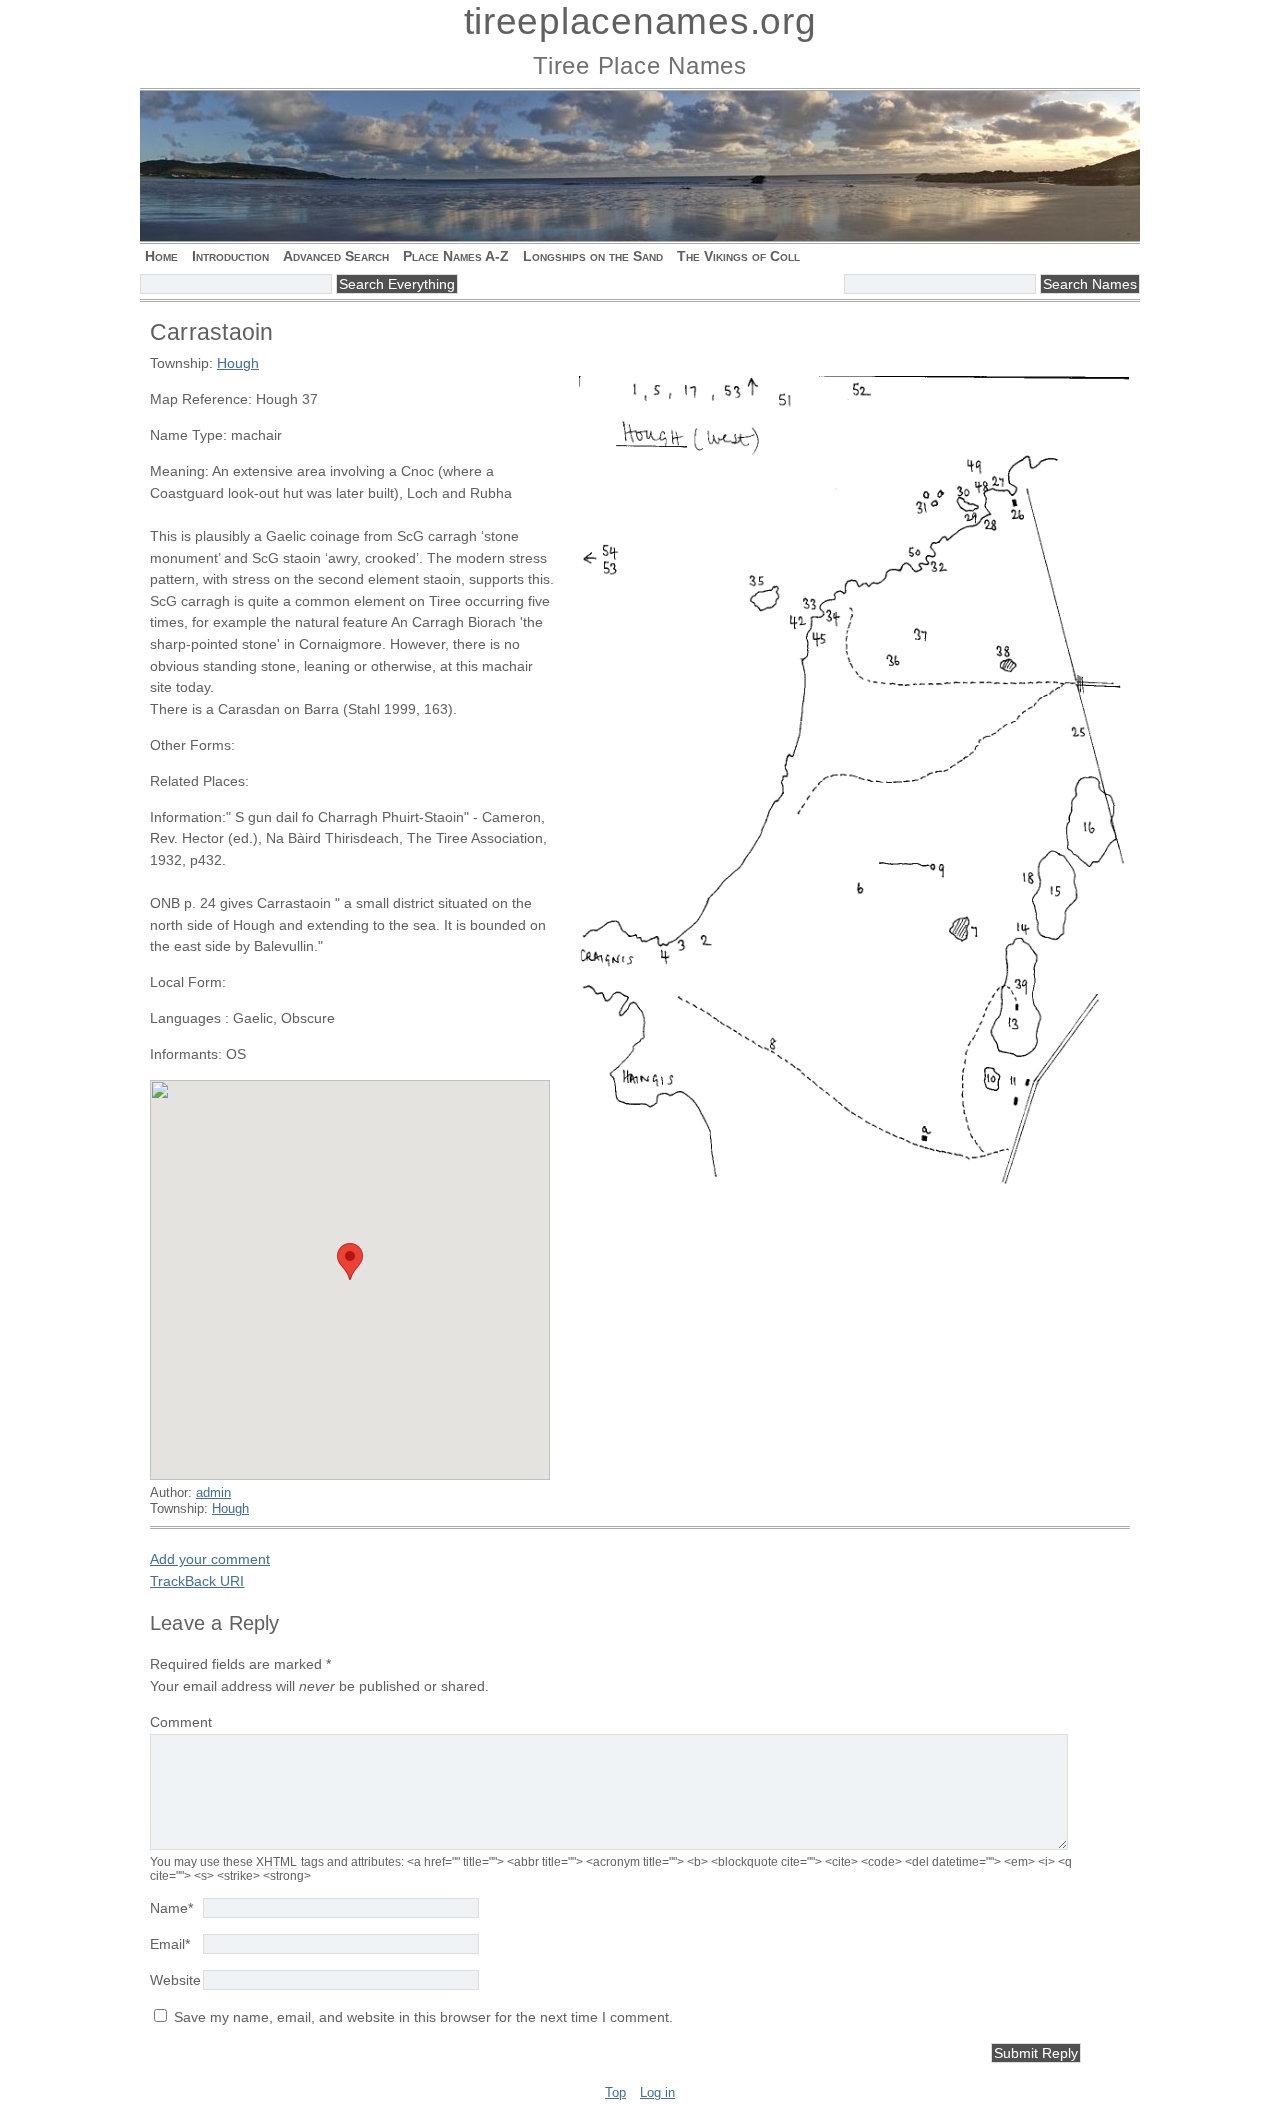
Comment (181, 1722)
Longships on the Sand (593, 256)
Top (615, 2092)
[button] (350, 1261)
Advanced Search (336, 256)
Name (171, 1908)
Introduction (230, 256)
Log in (657, 2092)
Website (175, 1980)
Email (170, 1944)
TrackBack (197, 1581)
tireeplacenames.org (640, 21)
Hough (238, 363)
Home (161, 256)
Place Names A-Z (456, 256)
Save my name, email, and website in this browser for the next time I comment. (423, 2017)
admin (213, 1492)
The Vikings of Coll (738, 256)
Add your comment (210, 1559)
